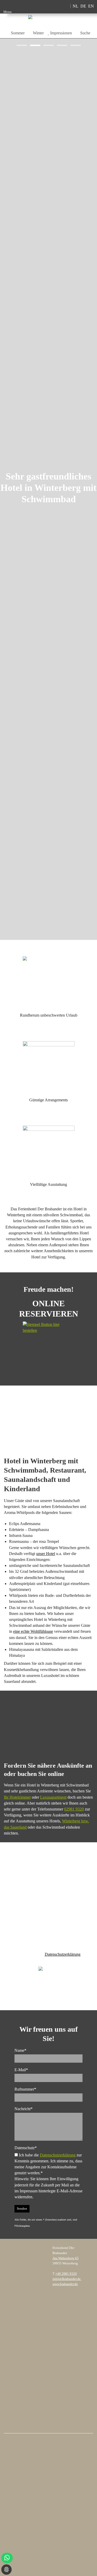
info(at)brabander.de (67, 2279)
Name (20, 2050)
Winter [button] (38, 33)
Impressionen (61, 33)
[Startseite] (43, 6)
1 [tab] (18, 45)
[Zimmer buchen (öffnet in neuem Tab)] (50, 6)
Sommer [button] (18, 33)
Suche (85, 33)
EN (91, 6)
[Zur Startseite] (49, 21)
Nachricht (24, 2109)
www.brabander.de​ (65, 2284)
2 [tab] (32, 45)
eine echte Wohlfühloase (33, 1631)
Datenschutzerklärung (63, 1954)
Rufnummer (25, 2089)
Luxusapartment (53, 1797)
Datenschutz (26, 2148)
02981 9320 (74, 1809)
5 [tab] (72, 45)
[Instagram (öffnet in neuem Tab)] (57, 6)
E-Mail (21, 2070)
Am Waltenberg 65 (66, 2258)
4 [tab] (58, 45)
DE (83, 6)
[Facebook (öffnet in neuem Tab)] (65, 6)
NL (76, 6)
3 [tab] (45, 45)
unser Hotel (46, 1554)
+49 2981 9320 (66, 2274)
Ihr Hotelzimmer (17, 1797)
